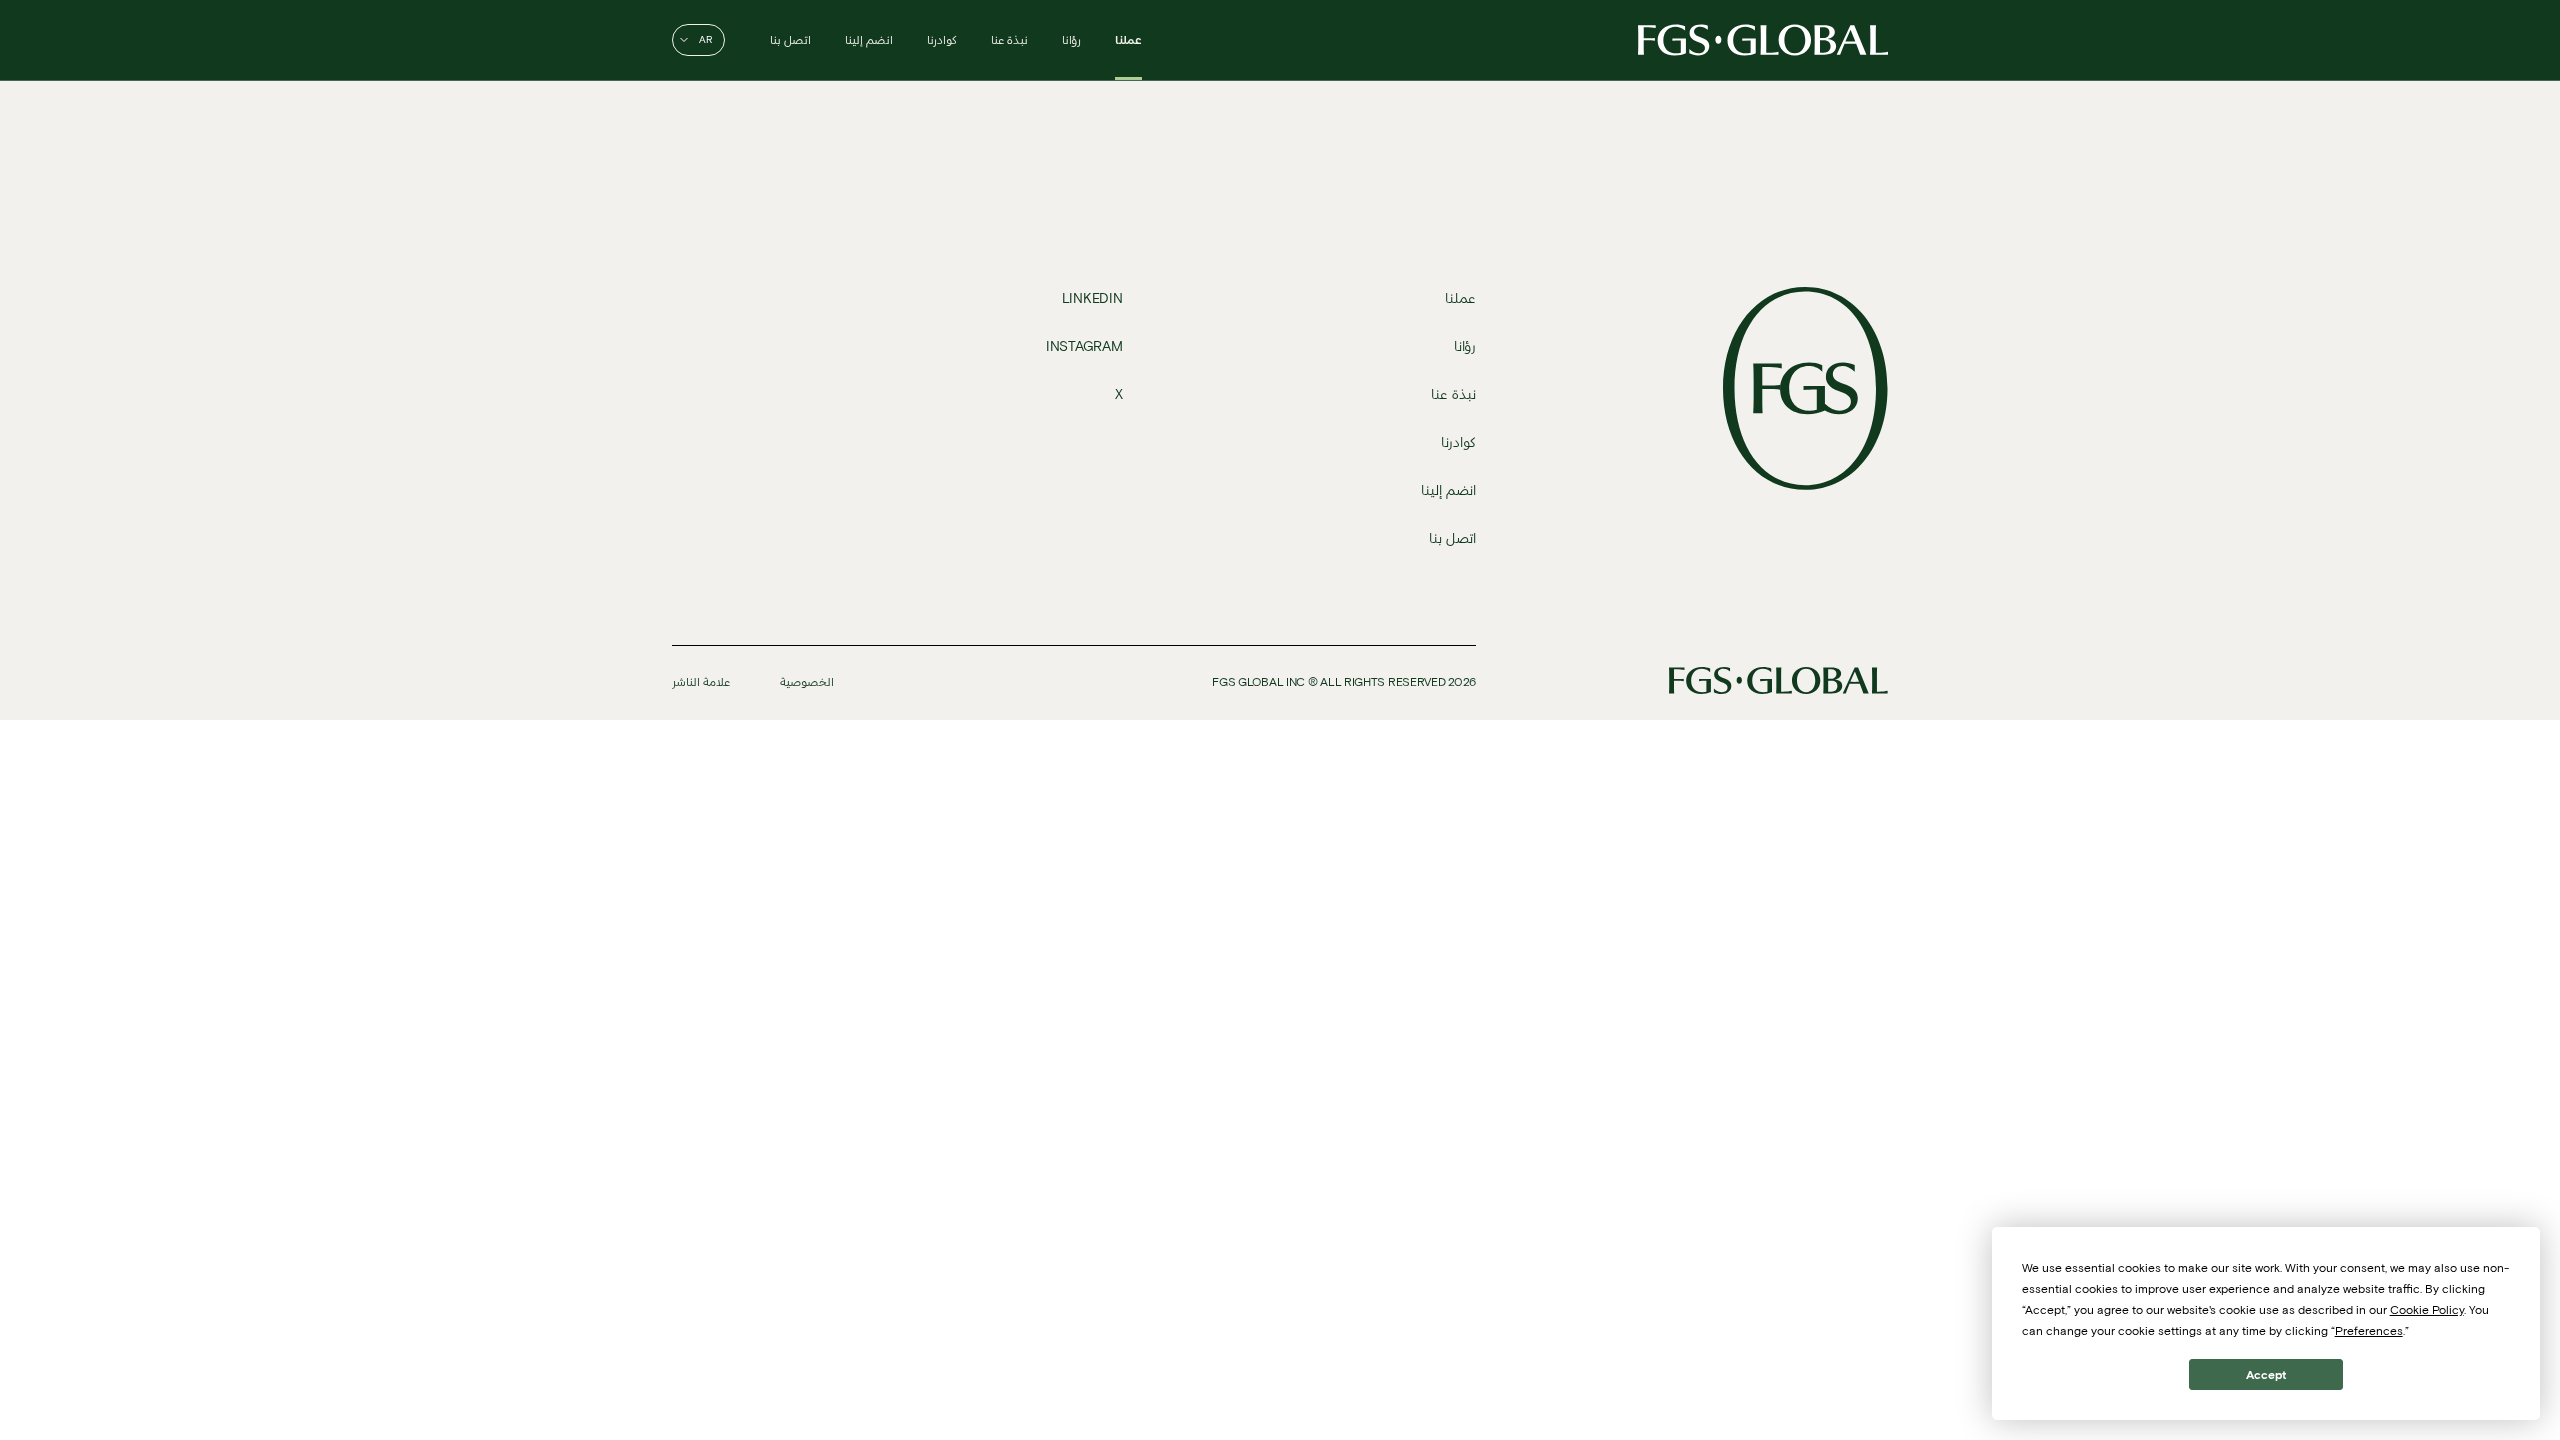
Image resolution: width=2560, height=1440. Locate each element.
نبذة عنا (1009, 39)
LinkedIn (1092, 298)
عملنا (1128, 39)
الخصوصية (807, 681)
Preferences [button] (2369, 1330)
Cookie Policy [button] (2427, 1309)
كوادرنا (942, 39)
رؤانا (1071, 39)
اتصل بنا (790, 39)
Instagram (1084, 346)
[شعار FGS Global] (1763, 40)
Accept (2266, 1374)
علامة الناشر (701, 681)
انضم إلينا (869, 39)
